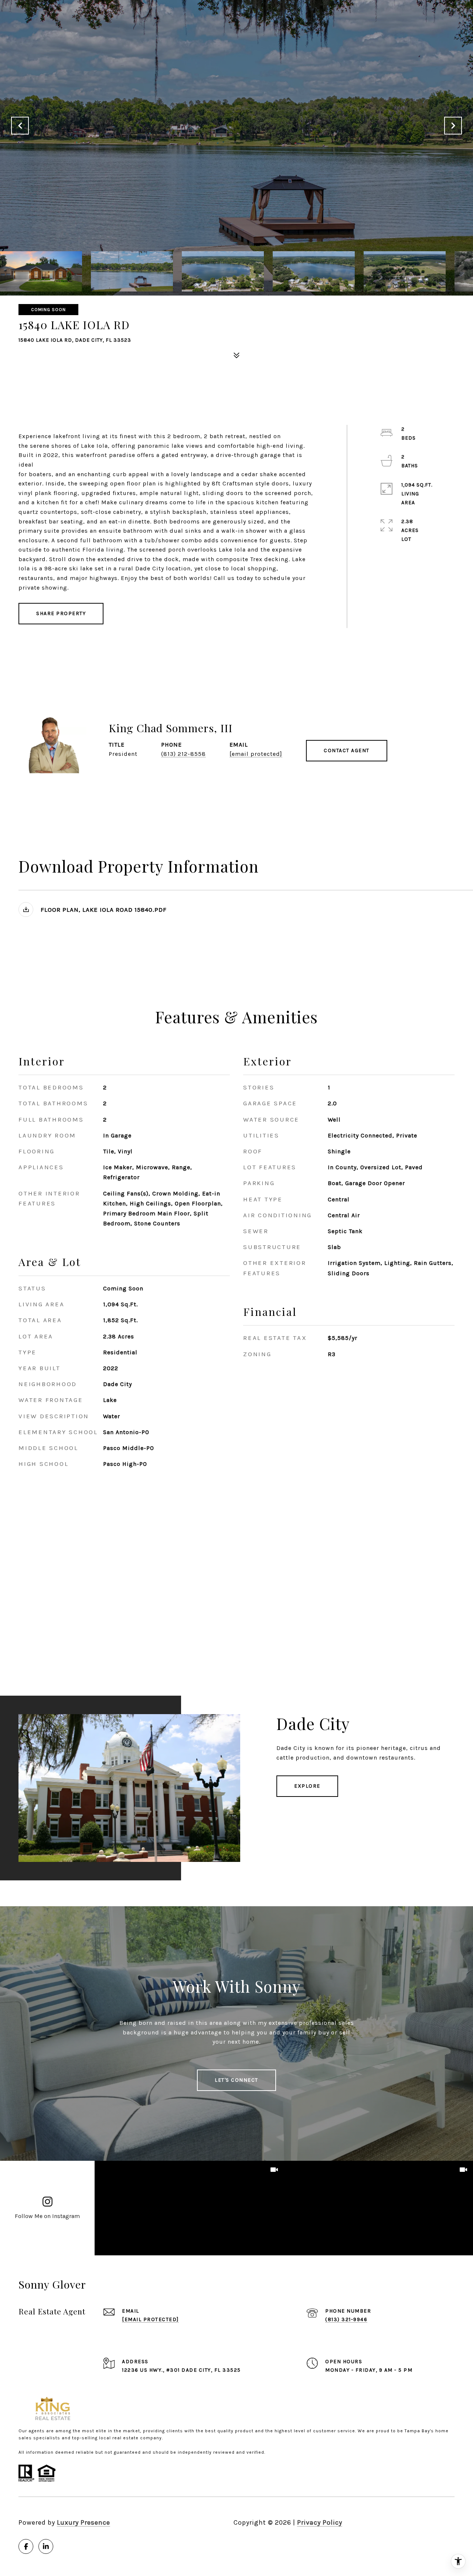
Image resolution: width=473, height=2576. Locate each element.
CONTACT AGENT (347, 750)
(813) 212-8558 (183, 754)
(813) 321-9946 (346, 2319)
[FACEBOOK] (26, 2546)
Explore (307, 1786)
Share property (61, 613)
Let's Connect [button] (236, 2080)
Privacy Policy (320, 2522)
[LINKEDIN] (46, 2546)
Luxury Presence (84, 2522)
